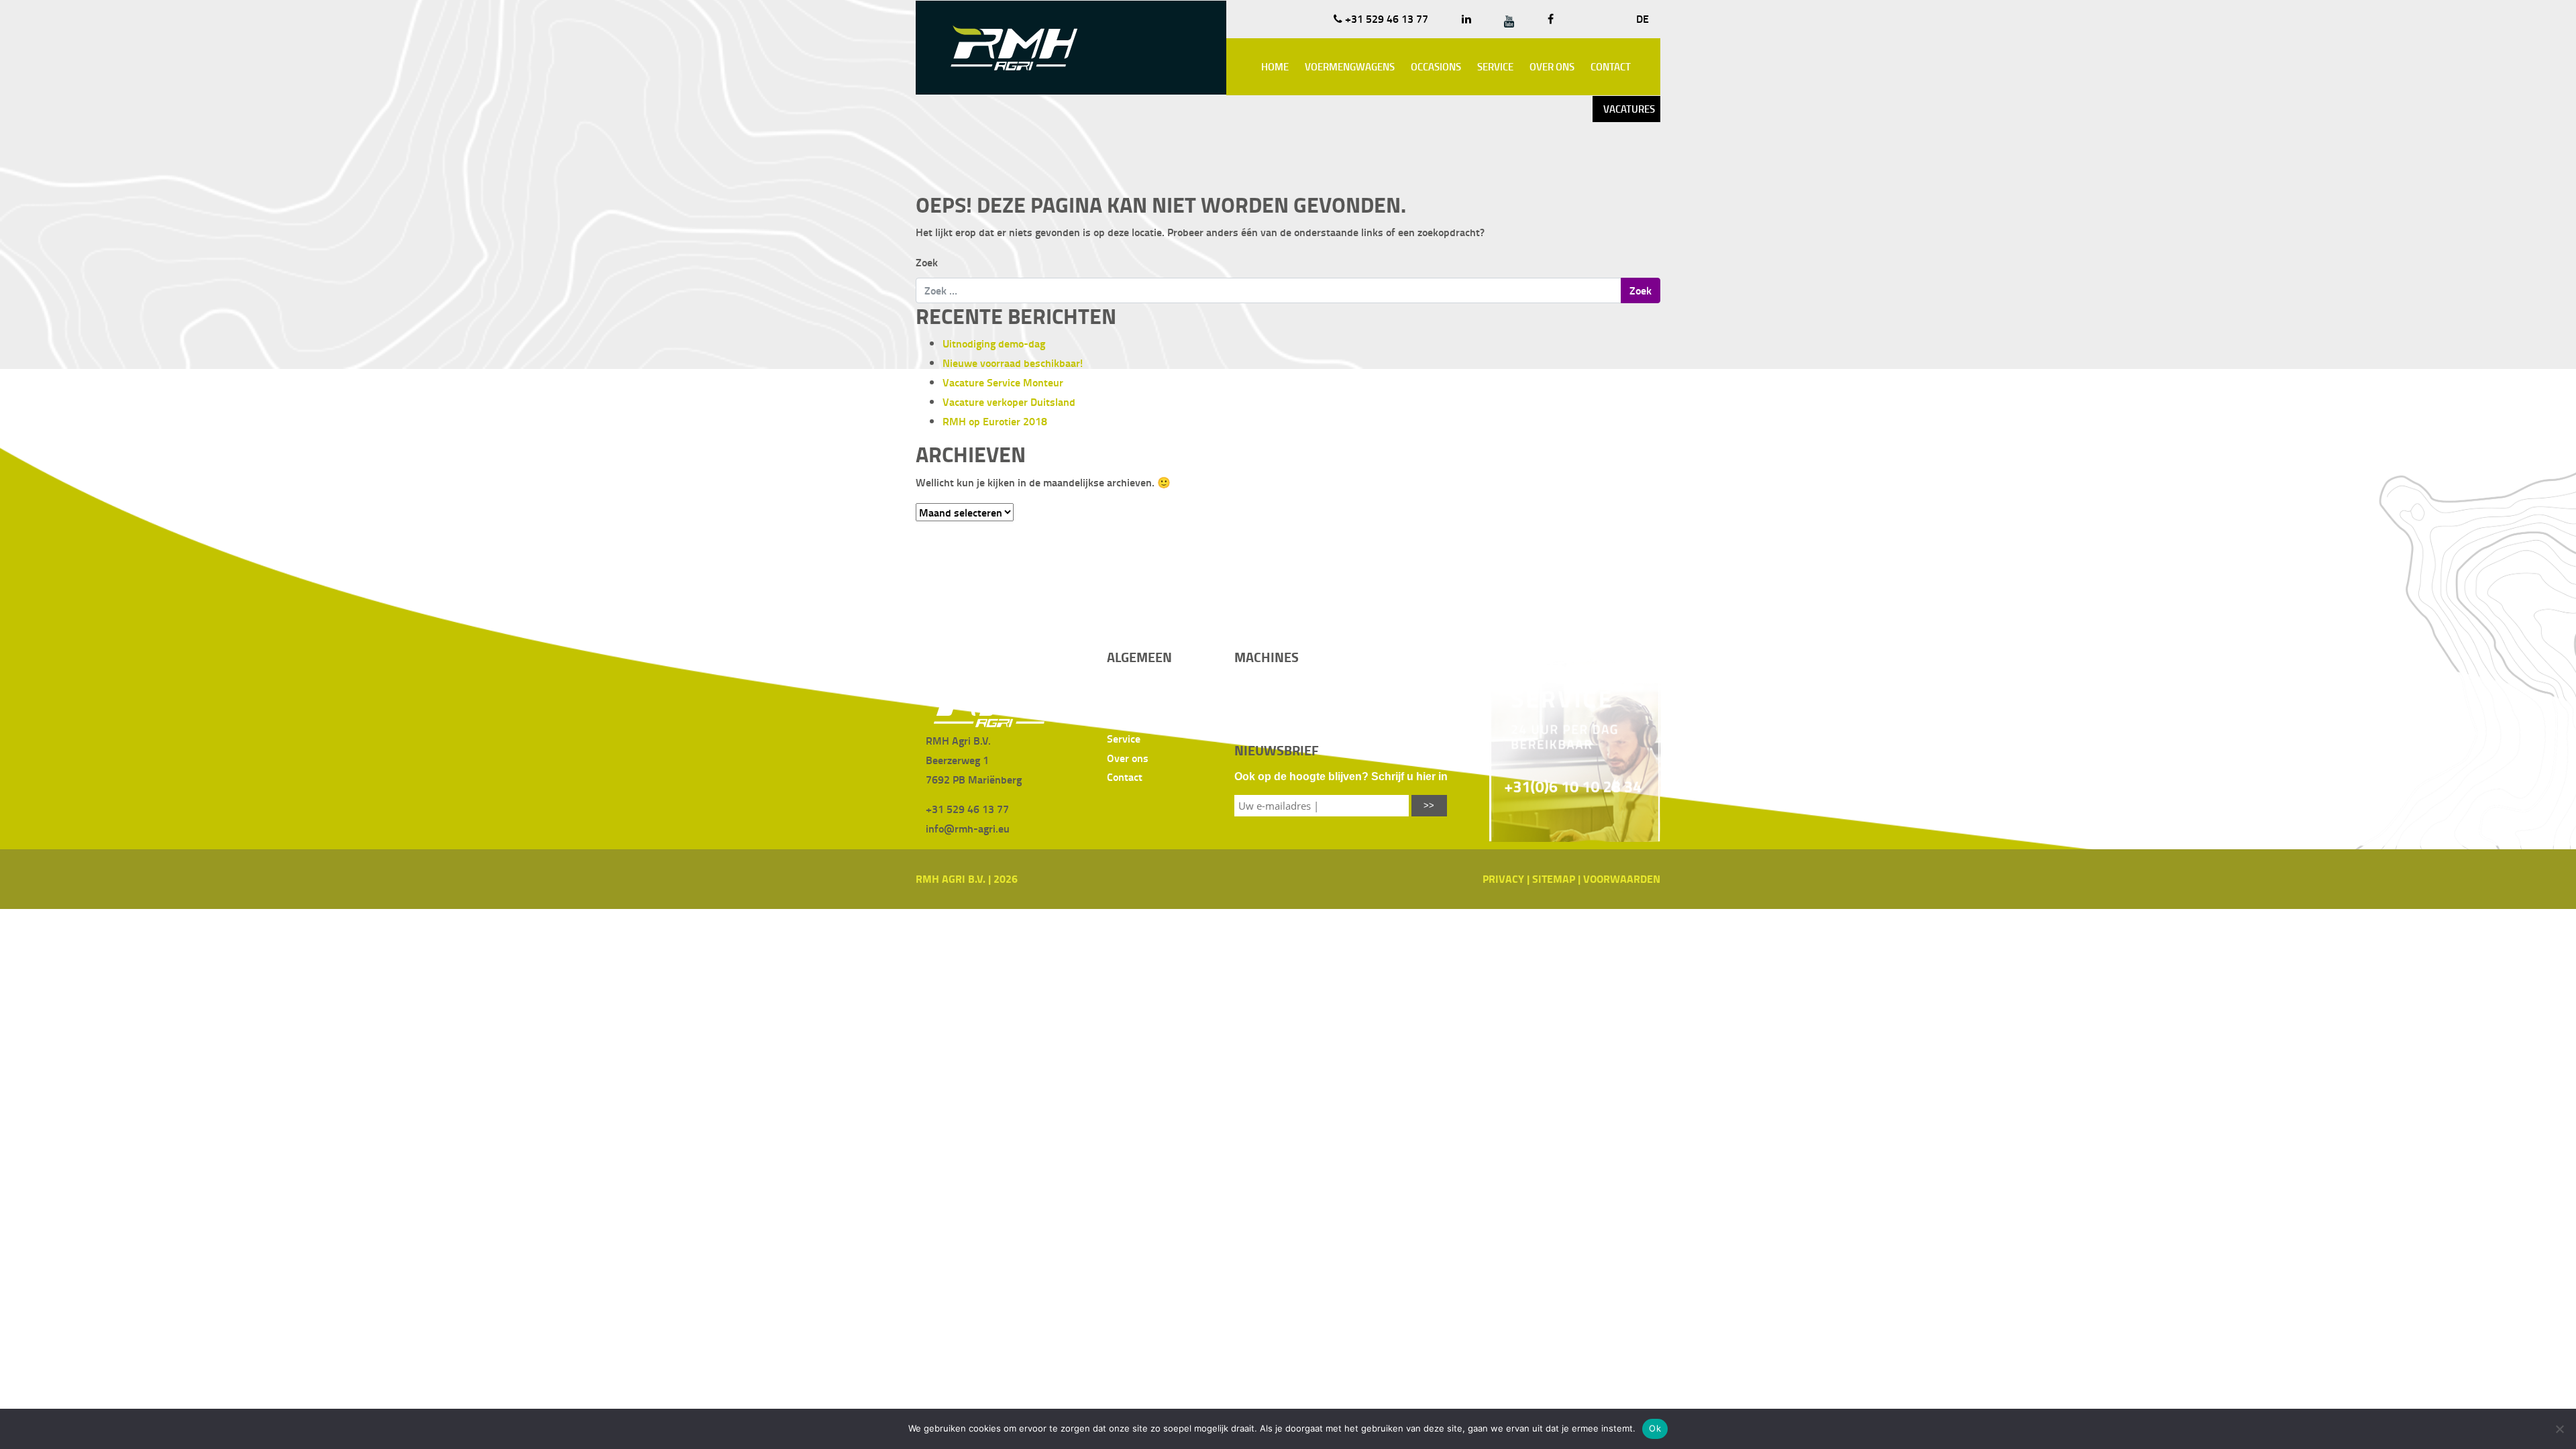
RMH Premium (1268, 699)
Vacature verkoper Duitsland (1009, 401)
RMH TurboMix (1386, 699)
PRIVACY (1503, 878)
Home (1275, 66)
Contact (1611, 66)
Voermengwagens (1350, 66)
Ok (1655, 1428)
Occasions (1436, 66)
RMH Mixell (1261, 719)
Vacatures (1629, 109)
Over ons (1552, 66)
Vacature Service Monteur (1003, 382)
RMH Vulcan (1381, 719)
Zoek (927, 262)
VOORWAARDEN (1622, 878)
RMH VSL (1374, 680)
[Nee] (2559, 1429)
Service (1495, 66)
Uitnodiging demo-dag (994, 343)
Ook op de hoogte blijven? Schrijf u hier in (1341, 776)
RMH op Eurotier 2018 (995, 421)
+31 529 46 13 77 (1385, 18)
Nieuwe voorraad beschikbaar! (1013, 363)
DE (1643, 18)
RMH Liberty (1264, 680)
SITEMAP (1554, 878)
